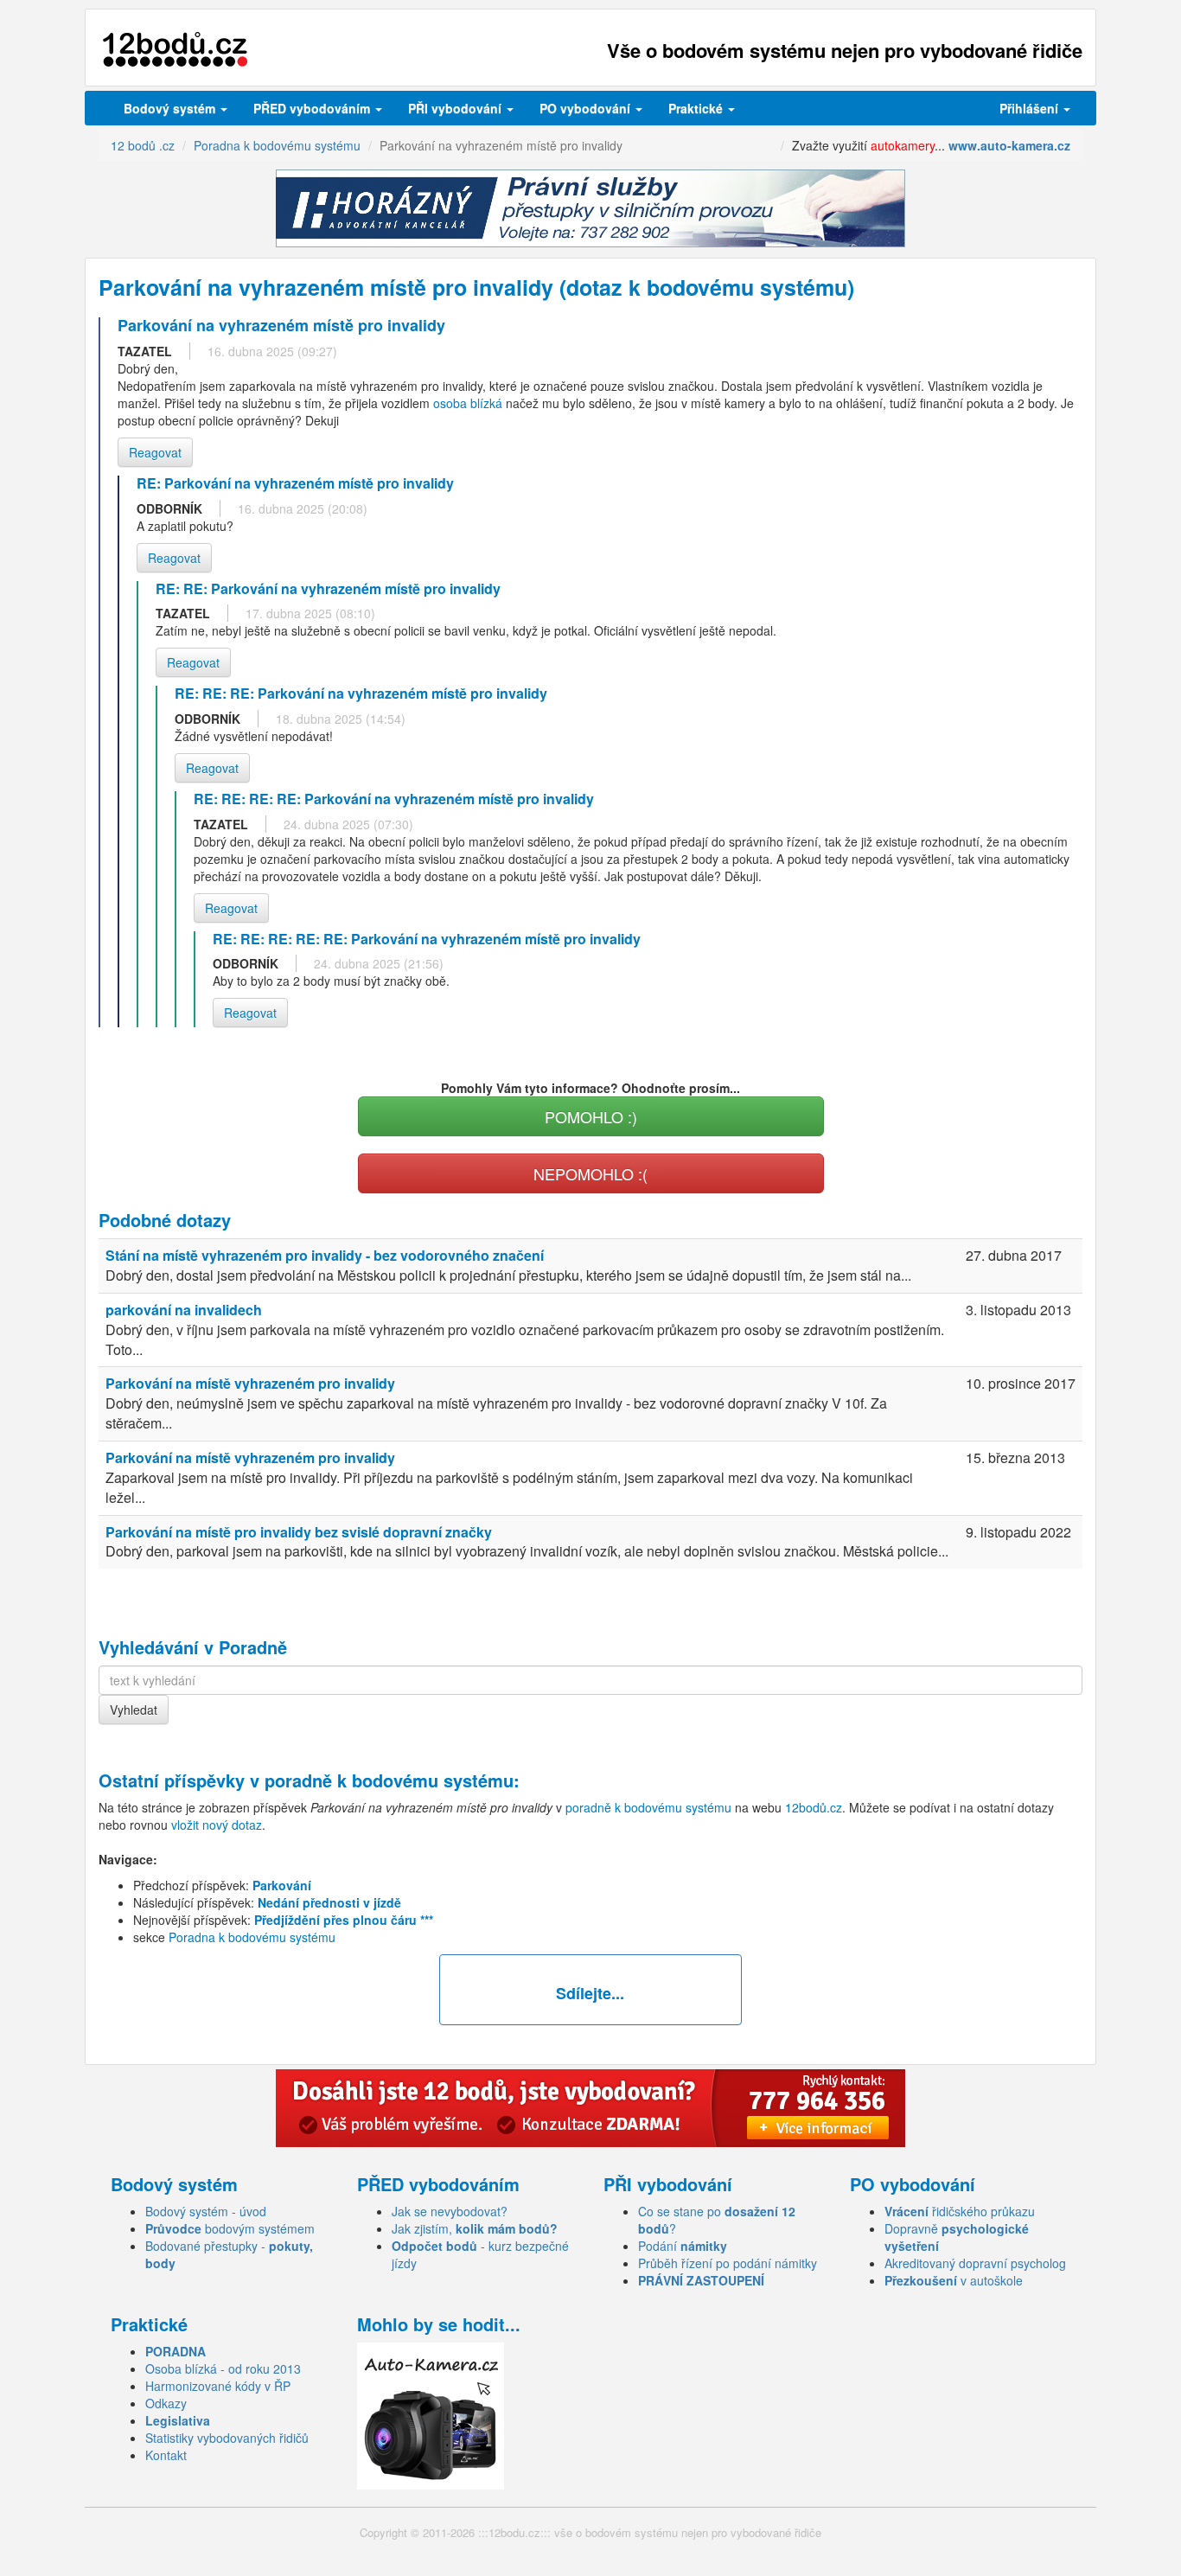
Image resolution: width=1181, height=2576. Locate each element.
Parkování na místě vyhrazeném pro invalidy (250, 1383)
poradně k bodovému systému (389, 1780)
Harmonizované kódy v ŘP (218, 2386)
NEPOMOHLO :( (590, 1173)
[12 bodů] (175, 50)
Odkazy (166, 2403)
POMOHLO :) (591, 1116)
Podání (683, 2246)
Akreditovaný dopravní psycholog (975, 2263)
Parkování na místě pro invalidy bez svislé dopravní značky (299, 1532)
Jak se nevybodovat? (450, 2211)
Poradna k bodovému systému (252, 1937)
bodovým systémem (230, 2228)
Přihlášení (1031, 108)
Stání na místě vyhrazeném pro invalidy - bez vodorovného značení (325, 1255)
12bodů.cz (814, 1807)
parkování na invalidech (184, 1310)
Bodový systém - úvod (206, 2211)
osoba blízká (468, 403)
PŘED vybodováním (313, 108)
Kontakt (166, 2455)
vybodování (456, 108)
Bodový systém (171, 108)
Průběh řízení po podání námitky (728, 2263)
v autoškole (954, 2280)
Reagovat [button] (155, 452)
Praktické (697, 108)
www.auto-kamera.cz (1009, 145)
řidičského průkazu (960, 2211)
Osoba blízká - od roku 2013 (223, 2368)
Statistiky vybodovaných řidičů (227, 2438)
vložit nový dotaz (217, 1825)
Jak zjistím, (475, 2228)
